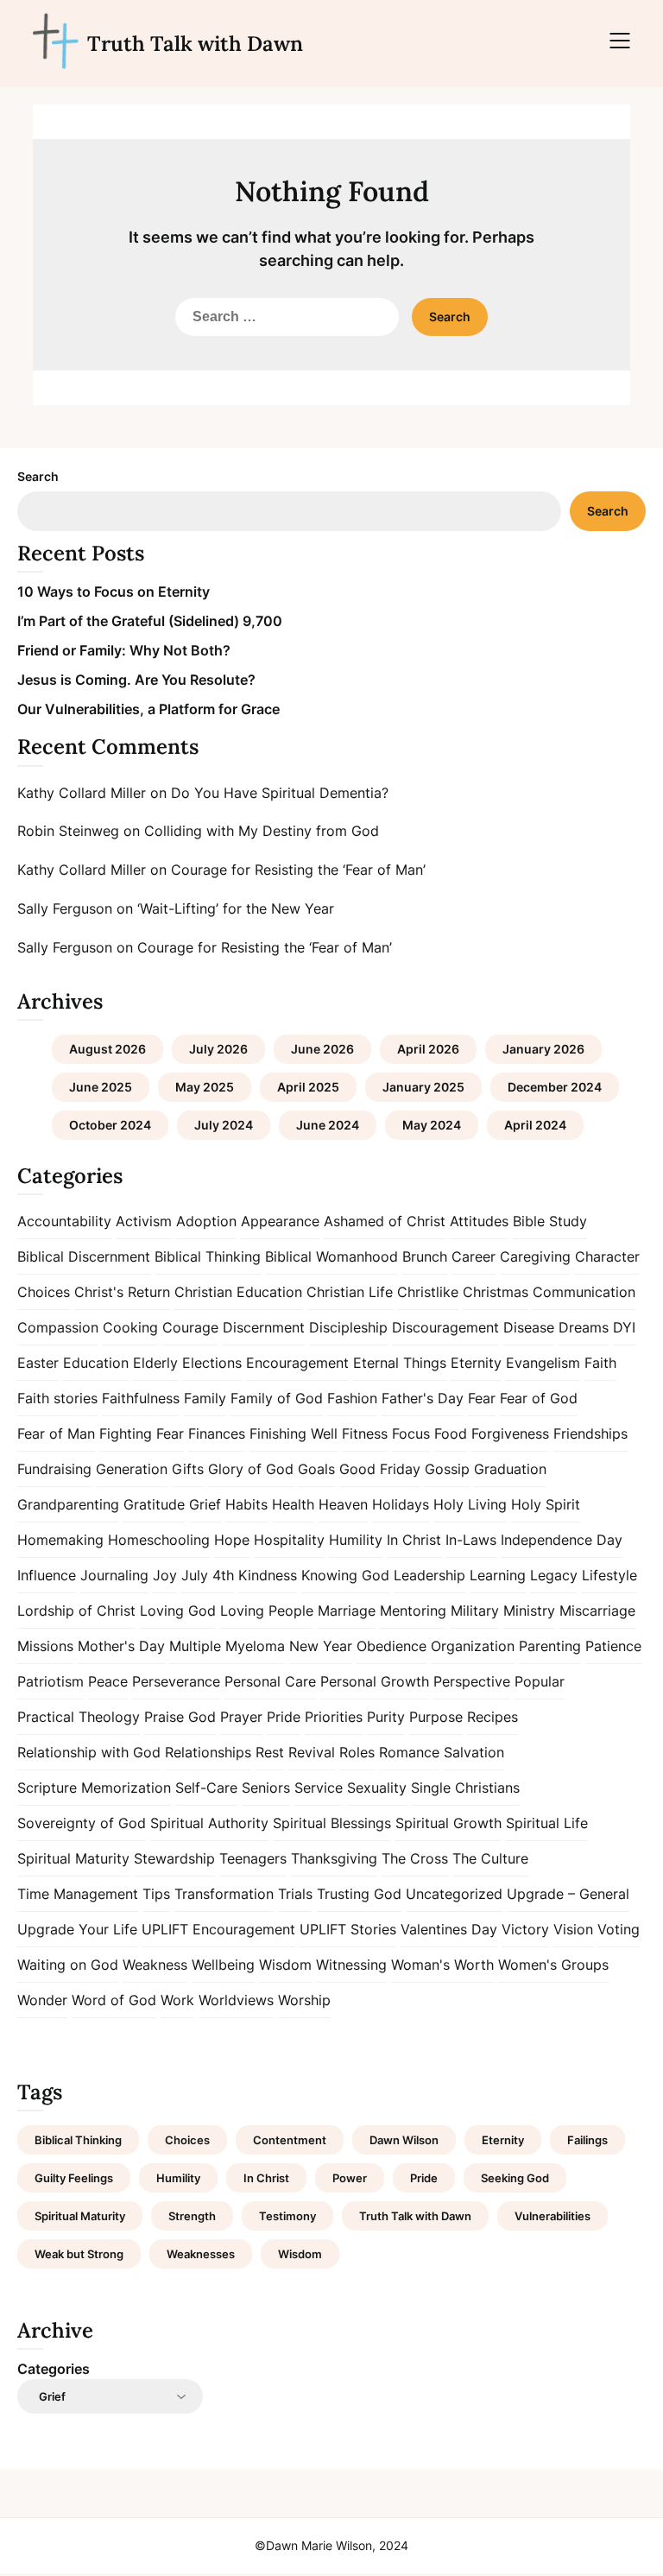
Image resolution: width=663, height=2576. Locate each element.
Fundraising (54, 1469)
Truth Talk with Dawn (195, 44)
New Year (321, 1646)
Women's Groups (553, 1965)
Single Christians (465, 1788)
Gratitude (154, 1504)
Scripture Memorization (94, 1788)
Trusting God (359, 1894)
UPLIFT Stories (348, 1929)
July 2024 (224, 1125)
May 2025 (205, 1087)
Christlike (428, 1292)
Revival (312, 1752)
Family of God (277, 1398)
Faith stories (57, 1398)
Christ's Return (122, 1292)
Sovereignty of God (82, 1823)
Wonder (42, 2000)
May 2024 (432, 1125)
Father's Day (423, 1398)
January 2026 (543, 1049)
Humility (356, 1540)
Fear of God (539, 1398)
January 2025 (423, 1087)
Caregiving (535, 1256)
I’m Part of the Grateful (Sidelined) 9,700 (150, 621)
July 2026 (218, 1049)
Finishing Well (294, 1434)
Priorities (334, 1717)
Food (451, 1434)
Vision (573, 1929)
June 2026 (322, 1049)
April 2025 (308, 1087)
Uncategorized (454, 1894)
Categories (54, 2369)
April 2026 (428, 1049)
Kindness (268, 1575)
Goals (316, 1469)
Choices (44, 1292)
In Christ (414, 1540)
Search (38, 476)
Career (474, 1256)
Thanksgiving (334, 1858)
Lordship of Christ (76, 1611)
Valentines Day (449, 1929)
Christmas (496, 1292)
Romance (409, 1752)
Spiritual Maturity (73, 1858)
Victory (525, 1929)
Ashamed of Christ (385, 1221)
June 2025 (101, 1087)
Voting (619, 1929)
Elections (212, 1363)
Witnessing (351, 1965)
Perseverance (176, 1681)
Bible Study (550, 1221)
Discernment (264, 1327)
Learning (498, 1575)
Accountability (64, 1221)
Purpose (436, 1717)
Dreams (584, 1327)
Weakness (155, 1965)
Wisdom (285, 1965)
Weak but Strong (79, 2254)
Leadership (429, 1575)
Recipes (493, 1717)
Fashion (352, 1398)
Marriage (347, 1611)
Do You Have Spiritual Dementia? (280, 793)
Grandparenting (68, 1504)
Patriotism (51, 1681)
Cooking (130, 1327)
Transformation (224, 1894)
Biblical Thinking (208, 1256)
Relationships (208, 1752)
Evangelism (543, 1363)
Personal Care (270, 1681)
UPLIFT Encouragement (218, 1929)
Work (177, 2000)
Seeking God (515, 2178)
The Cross (415, 1858)
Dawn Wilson (404, 2140)
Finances (217, 1434)
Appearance (280, 1221)
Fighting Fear (142, 1434)
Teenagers (253, 1858)
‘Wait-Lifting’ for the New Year (236, 908)
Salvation (474, 1752)
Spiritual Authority (209, 1823)
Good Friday (380, 1469)
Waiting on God (68, 1965)
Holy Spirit (546, 1504)
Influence (47, 1575)
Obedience (391, 1646)
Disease (529, 1327)
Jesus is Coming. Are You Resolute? (136, 680)
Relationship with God (89, 1752)
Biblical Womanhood (331, 1256)
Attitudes (479, 1221)
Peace (108, 1681)
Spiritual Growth (448, 1823)
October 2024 (110, 1125)
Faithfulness (141, 1398)
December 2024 (555, 1087)
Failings (587, 2140)
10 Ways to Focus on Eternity (114, 592)
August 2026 (107, 1049)
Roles (357, 1752)
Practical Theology (79, 1717)
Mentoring (413, 1611)
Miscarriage (597, 1611)
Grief (205, 1504)
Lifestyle (609, 1575)
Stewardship (174, 1858)
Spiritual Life (547, 1823)
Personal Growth (375, 1681)
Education (96, 1363)
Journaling (114, 1575)
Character (607, 1256)
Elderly (155, 1363)
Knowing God (345, 1575)
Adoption (206, 1221)
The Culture (490, 1858)
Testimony (287, 2216)
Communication (584, 1292)
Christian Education (238, 1292)
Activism (144, 1221)
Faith (600, 1363)
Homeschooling (159, 1540)
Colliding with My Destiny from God (262, 831)
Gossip (447, 1469)
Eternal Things (400, 1363)
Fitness (365, 1434)
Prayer (241, 1717)
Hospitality (289, 1540)
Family (205, 1398)
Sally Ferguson (65, 908)
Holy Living (470, 1504)
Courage (190, 1327)
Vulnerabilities (552, 2216)
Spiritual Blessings (332, 1823)
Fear (482, 1398)
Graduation (510, 1469)
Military (475, 1611)
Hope (232, 1540)
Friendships (590, 1434)
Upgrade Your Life (77, 1929)
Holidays (401, 1504)
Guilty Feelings (74, 2178)
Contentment (290, 2140)
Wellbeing (223, 1965)
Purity (386, 1717)
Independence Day (562, 1540)
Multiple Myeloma (227, 1646)
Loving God (178, 1611)
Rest (270, 1752)
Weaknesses (201, 2254)
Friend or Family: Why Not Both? (124, 650)
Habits (246, 1504)
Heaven (343, 1504)
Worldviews (236, 2000)
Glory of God (251, 1469)
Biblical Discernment (84, 1256)
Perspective (472, 1681)
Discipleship (348, 1327)
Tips (156, 1894)
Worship (304, 2000)
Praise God (180, 1717)
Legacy (554, 1575)
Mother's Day (121, 1646)
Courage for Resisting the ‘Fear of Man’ (298, 870)
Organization (473, 1646)
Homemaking (60, 1540)
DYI (624, 1327)
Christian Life (350, 1292)
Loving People (267, 1611)
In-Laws (471, 1540)
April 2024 (535, 1125)
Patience (613, 1646)
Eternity (476, 1363)
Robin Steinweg (68, 831)
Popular (540, 1681)
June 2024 (328, 1125)
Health (293, 1504)
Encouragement (297, 1363)
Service (319, 1788)
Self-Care (206, 1788)
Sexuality (377, 1788)
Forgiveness (510, 1434)
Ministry (529, 1611)
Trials (295, 1894)
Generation (132, 1469)
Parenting (550, 1646)
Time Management (78, 1894)
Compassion (58, 1327)
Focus (411, 1434)
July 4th (208, 1575)
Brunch (425, 1256)
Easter (38, 1363)
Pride (284, 1717)
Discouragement (445, 1327)
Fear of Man (56, 1434)
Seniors (266, 1788)
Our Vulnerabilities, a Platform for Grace (148, 709)
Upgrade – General (568, 1894)
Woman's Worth (442, 1965)
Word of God (114, 2000)
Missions (45, 1646)
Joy (165, 1575)
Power (350, 2178)
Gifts (188, 1469)
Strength (192, 2216)
